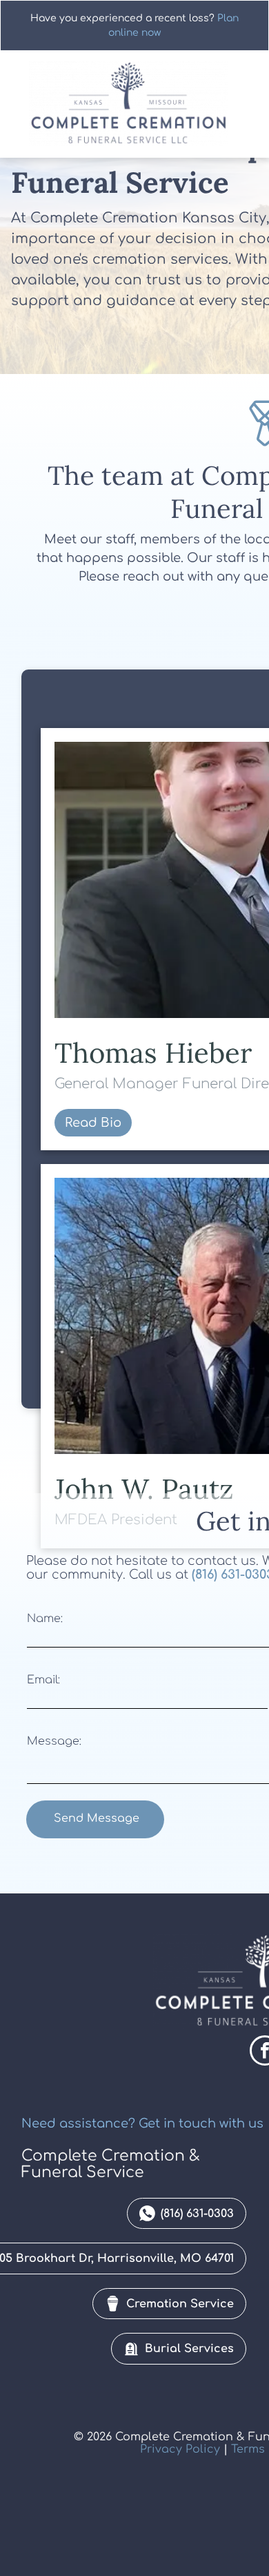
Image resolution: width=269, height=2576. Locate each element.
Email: (43, 1680)
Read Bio (93, 1123)
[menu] (248, 28)
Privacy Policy (180, 2449)
